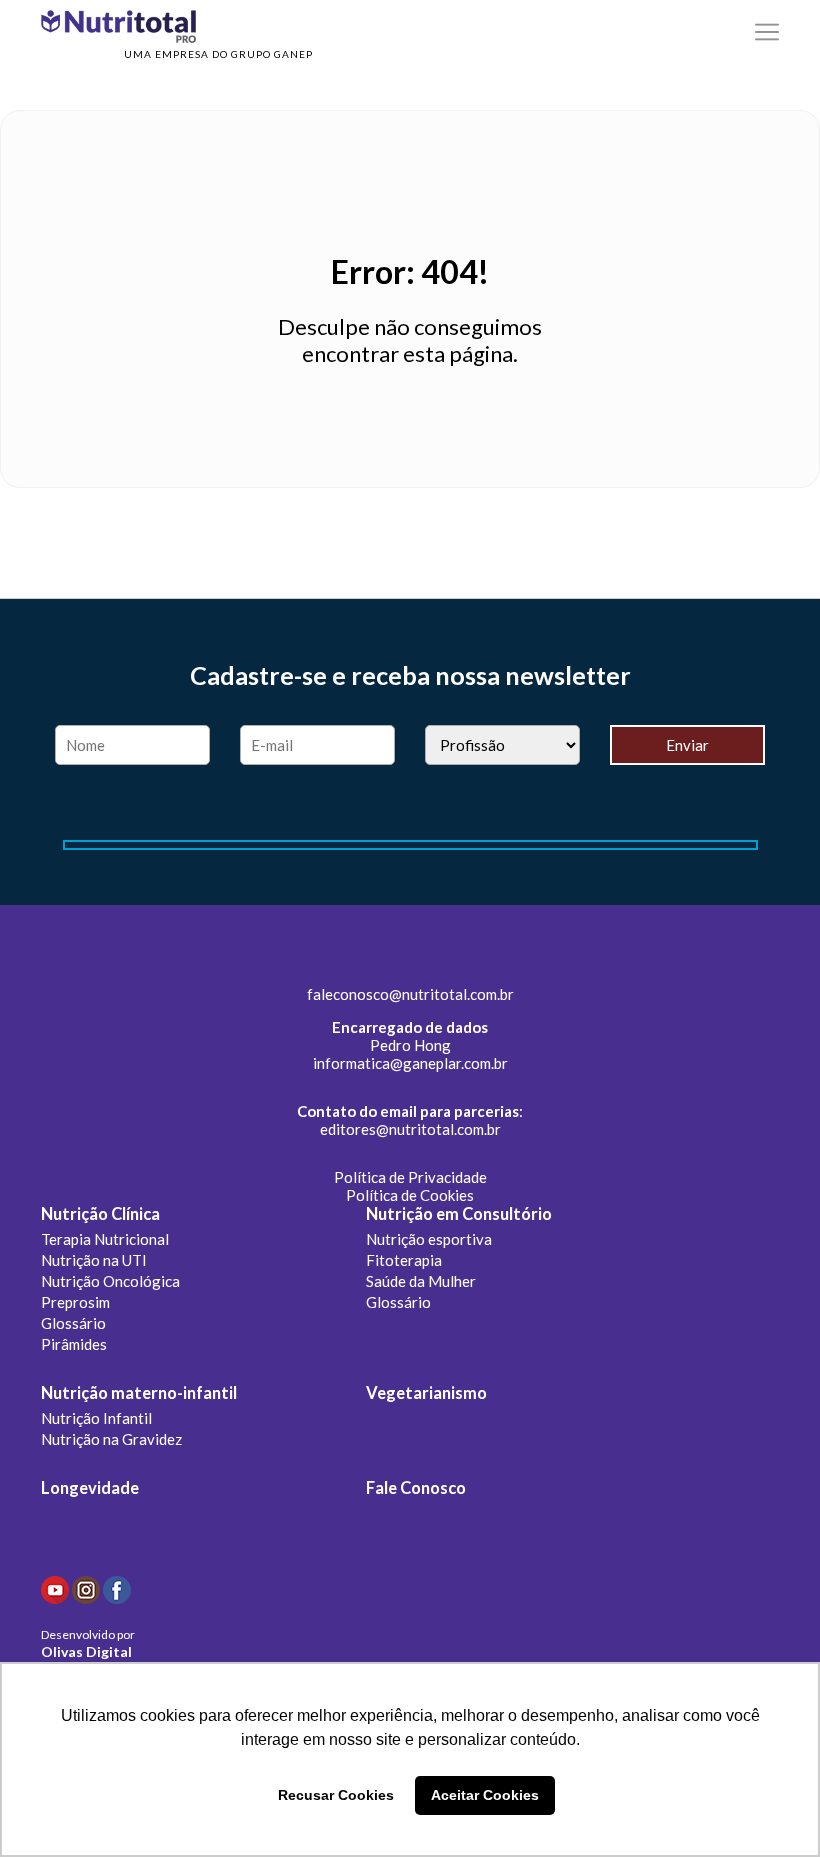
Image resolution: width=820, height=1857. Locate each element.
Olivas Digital (86, 1651)
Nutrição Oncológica (110, 1281)
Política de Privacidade (410, 1177)
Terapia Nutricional (105, 1239)
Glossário (73, 1323)
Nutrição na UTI (94, 1260)
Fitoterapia (404, 1260)
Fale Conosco (416, 1488)
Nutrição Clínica (100, 1214)
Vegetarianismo (426, 1393)
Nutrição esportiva (429, 1239)
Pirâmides (74, 1344)
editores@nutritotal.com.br (410, 1129)
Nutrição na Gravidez (111, 1439)
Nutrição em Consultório (459, 1214)
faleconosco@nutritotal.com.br (410, 994)
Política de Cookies (410, 1195)
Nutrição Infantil (96, 1418)
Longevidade (90, 1488)
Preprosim (75, 1302)
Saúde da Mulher (421, 1281)
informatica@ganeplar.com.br (410, 1063)
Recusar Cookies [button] (336, 1795)
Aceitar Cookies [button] (485, 1795)
